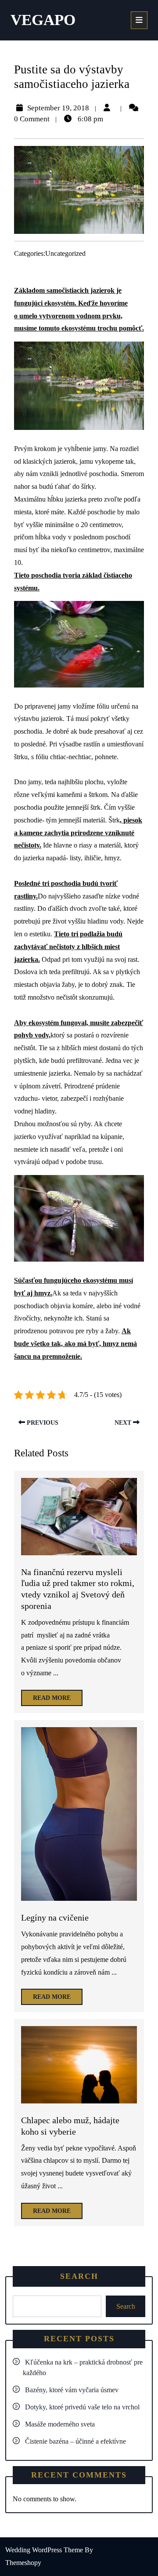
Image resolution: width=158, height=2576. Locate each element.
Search (79, 2276)
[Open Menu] (139, 20)
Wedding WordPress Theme (44, 2550)
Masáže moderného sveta (60, 2424)
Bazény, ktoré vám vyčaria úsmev (72, 2390)
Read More (46, 1696)
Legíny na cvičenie (55, 1917)
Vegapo (43, 20)
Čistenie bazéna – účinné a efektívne (75, 2441)
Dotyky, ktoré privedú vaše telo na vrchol (82, 2407)
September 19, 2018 (58, 108)
